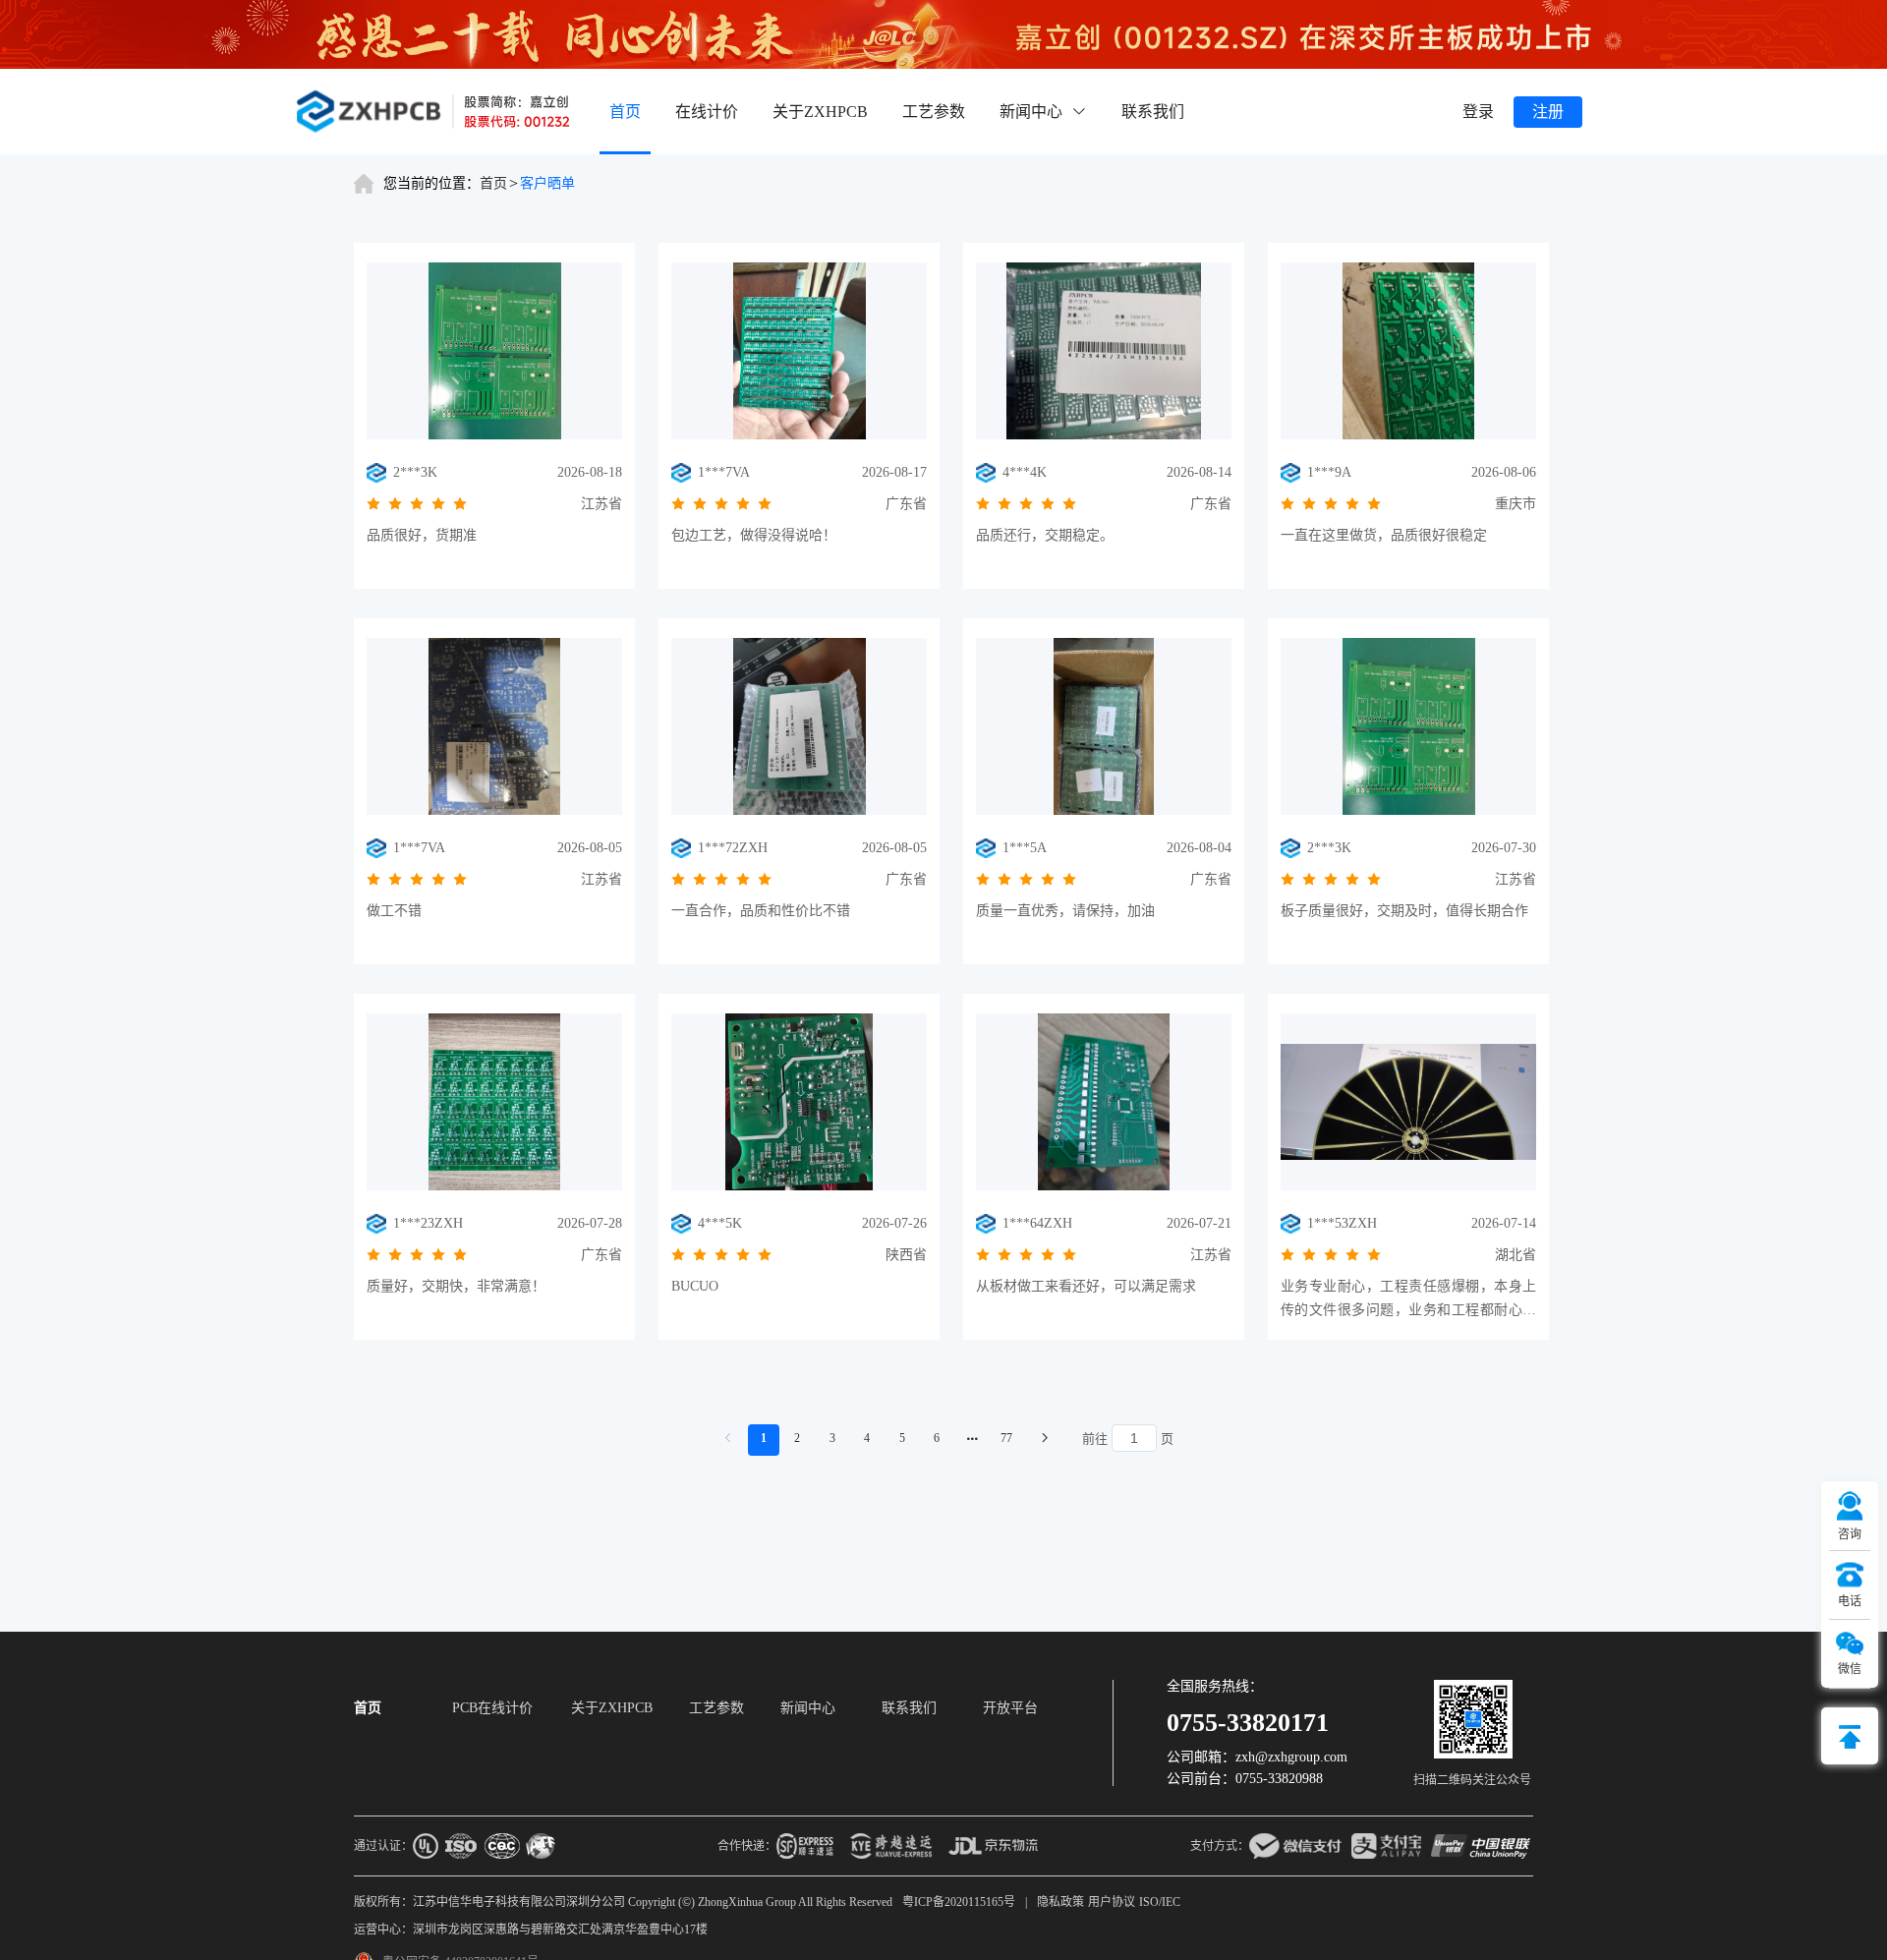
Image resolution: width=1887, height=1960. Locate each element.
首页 (625, 112)
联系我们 (1153, 112)
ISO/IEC (1160, 1902)
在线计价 (707, 112)
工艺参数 (934, 112)
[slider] (426, 504)
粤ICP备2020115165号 (959, 1902)
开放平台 (1010, 1708)
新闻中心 (808, 1708)
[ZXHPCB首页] (432, 112)
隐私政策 (1060, 1902)
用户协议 (1112, 1902)
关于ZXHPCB (820, 112)
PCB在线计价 (492, 1708)
